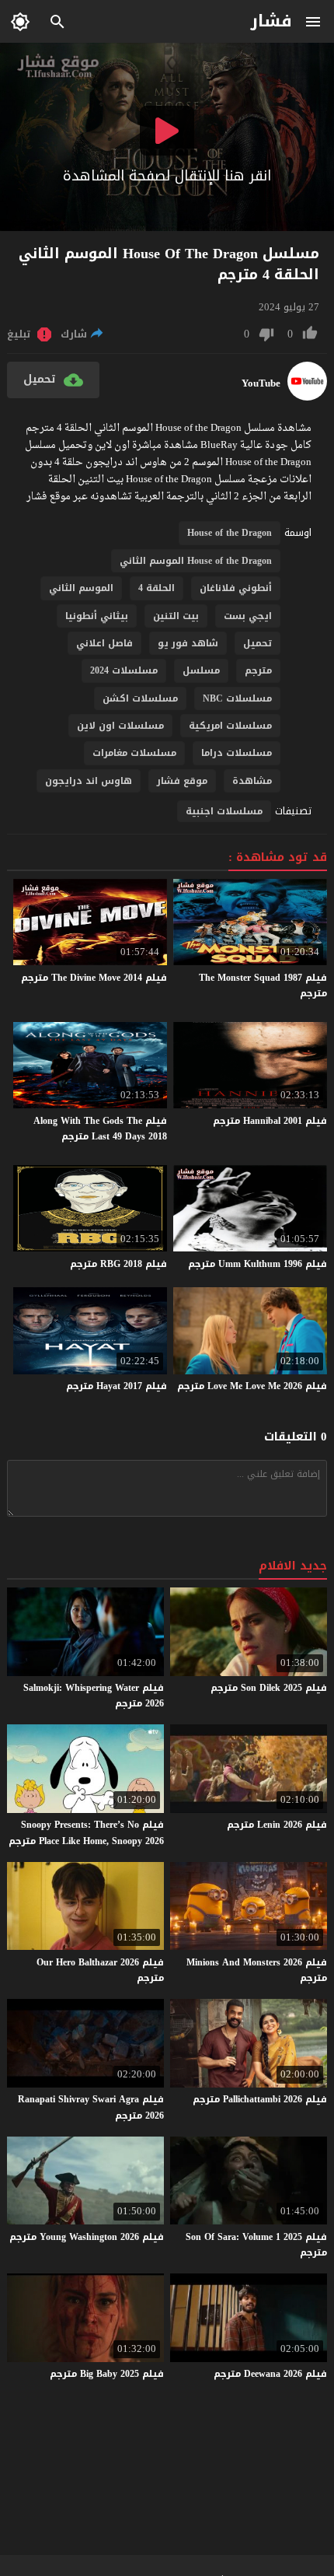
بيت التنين (176, 616)
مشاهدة (252, 781)
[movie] (307, 397)
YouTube (261, 383)
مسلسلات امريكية (230, 726)
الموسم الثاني (81, 588)
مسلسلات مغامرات (134, 753)
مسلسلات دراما (237, 753)
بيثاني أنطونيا (97, 616)
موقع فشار (182, 781)
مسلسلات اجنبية (224, 811)
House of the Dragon (230, 533)
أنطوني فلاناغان (236, 588)
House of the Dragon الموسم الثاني (196, 561)
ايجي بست (248, 616)
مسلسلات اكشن (140, 698)
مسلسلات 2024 (124, 670)
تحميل (257, 643)
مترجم (258, 670)
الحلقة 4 (157, 588)
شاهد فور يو (188, 643)
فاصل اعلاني (104, 643)
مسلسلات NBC (237, 698)
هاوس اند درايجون (89, 781)
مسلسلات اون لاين (120, 726)
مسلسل (201, 670)
